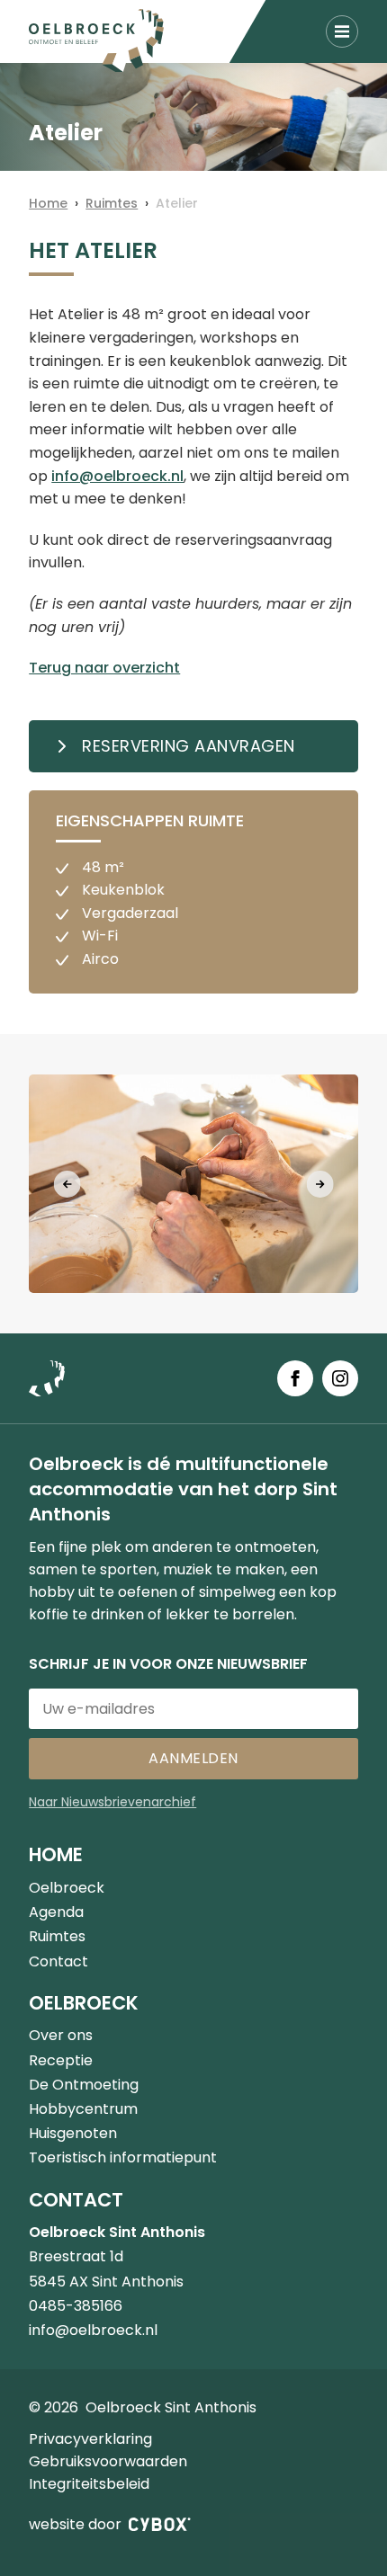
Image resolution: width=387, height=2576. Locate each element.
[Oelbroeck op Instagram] (340, 1378)
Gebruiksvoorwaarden (108, 2461)
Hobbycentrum (83, 2109)
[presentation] (67, 1184)
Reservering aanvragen (189, 746)
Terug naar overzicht (104, 668)
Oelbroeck (67, 1888)
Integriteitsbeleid (89, 2484)
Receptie (61, 2060)
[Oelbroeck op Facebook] (295, 1378)
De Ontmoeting (84, 2085)
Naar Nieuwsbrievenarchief (112, 1802)
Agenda (56, 1912)
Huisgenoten (73, 2133)
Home (48, 203)
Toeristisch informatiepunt (123, 2157)
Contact (58, 1961)
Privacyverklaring (90, 2439)
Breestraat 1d (76, 2256)
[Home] (96, 40)
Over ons (61, 2035)
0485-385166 (76, 2306)
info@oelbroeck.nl (117, 476)
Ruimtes (112, 203)
